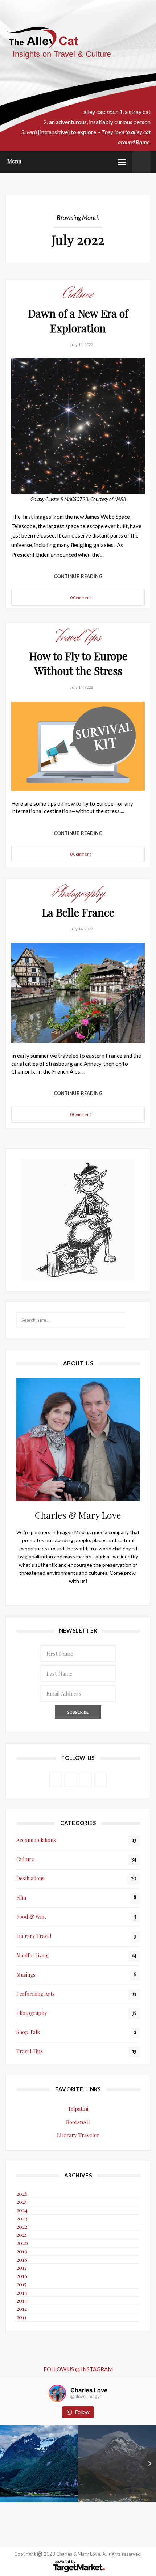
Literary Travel (34, 1936)
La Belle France (78, 912)
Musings (26, 1975)
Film (21, 1898)
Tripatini (78, 2109)
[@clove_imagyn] (57, 2393)
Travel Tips (78, 637)
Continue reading (78, 576)
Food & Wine (32, 1917)
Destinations (30, 1878)
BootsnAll (78, 2122)
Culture (78, 294)
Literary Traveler (78, 2135)
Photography (78, 893)
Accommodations (36, 1840)
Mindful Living (32, 1955)
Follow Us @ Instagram (78, 2369)
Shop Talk (28, 2032)
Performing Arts (36, 1994)
